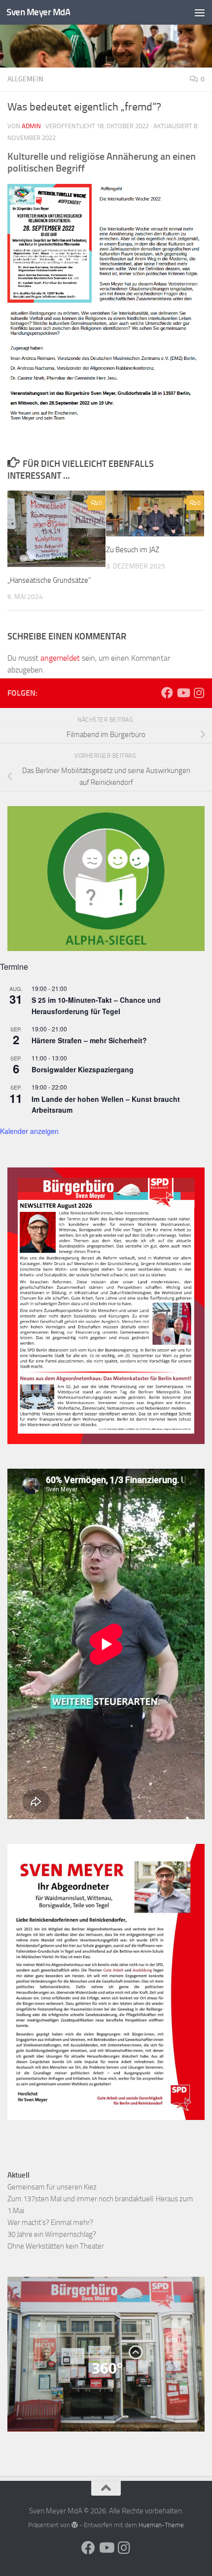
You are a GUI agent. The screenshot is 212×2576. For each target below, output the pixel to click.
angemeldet (60, 658)
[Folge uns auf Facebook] (167, 693)
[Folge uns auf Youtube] (183, 693)
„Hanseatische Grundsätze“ (49, 580)
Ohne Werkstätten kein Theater (56, 2246)
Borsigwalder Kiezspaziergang (83, 1069)
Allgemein (25, 79)
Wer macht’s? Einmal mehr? (50, 2223)
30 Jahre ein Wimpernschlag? (52, 2234)
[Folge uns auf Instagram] (199, 693)
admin (31, 126)
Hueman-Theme (161, 2525)
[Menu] (200, 12)
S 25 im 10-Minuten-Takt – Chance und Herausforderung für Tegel (96, 1006)
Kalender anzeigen (29, 1131)
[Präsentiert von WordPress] (75, 2525)
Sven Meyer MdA (38, 12)
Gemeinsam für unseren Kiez (52, 2187)
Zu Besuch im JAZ (133, 550)
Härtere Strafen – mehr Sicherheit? (89, 1040)
